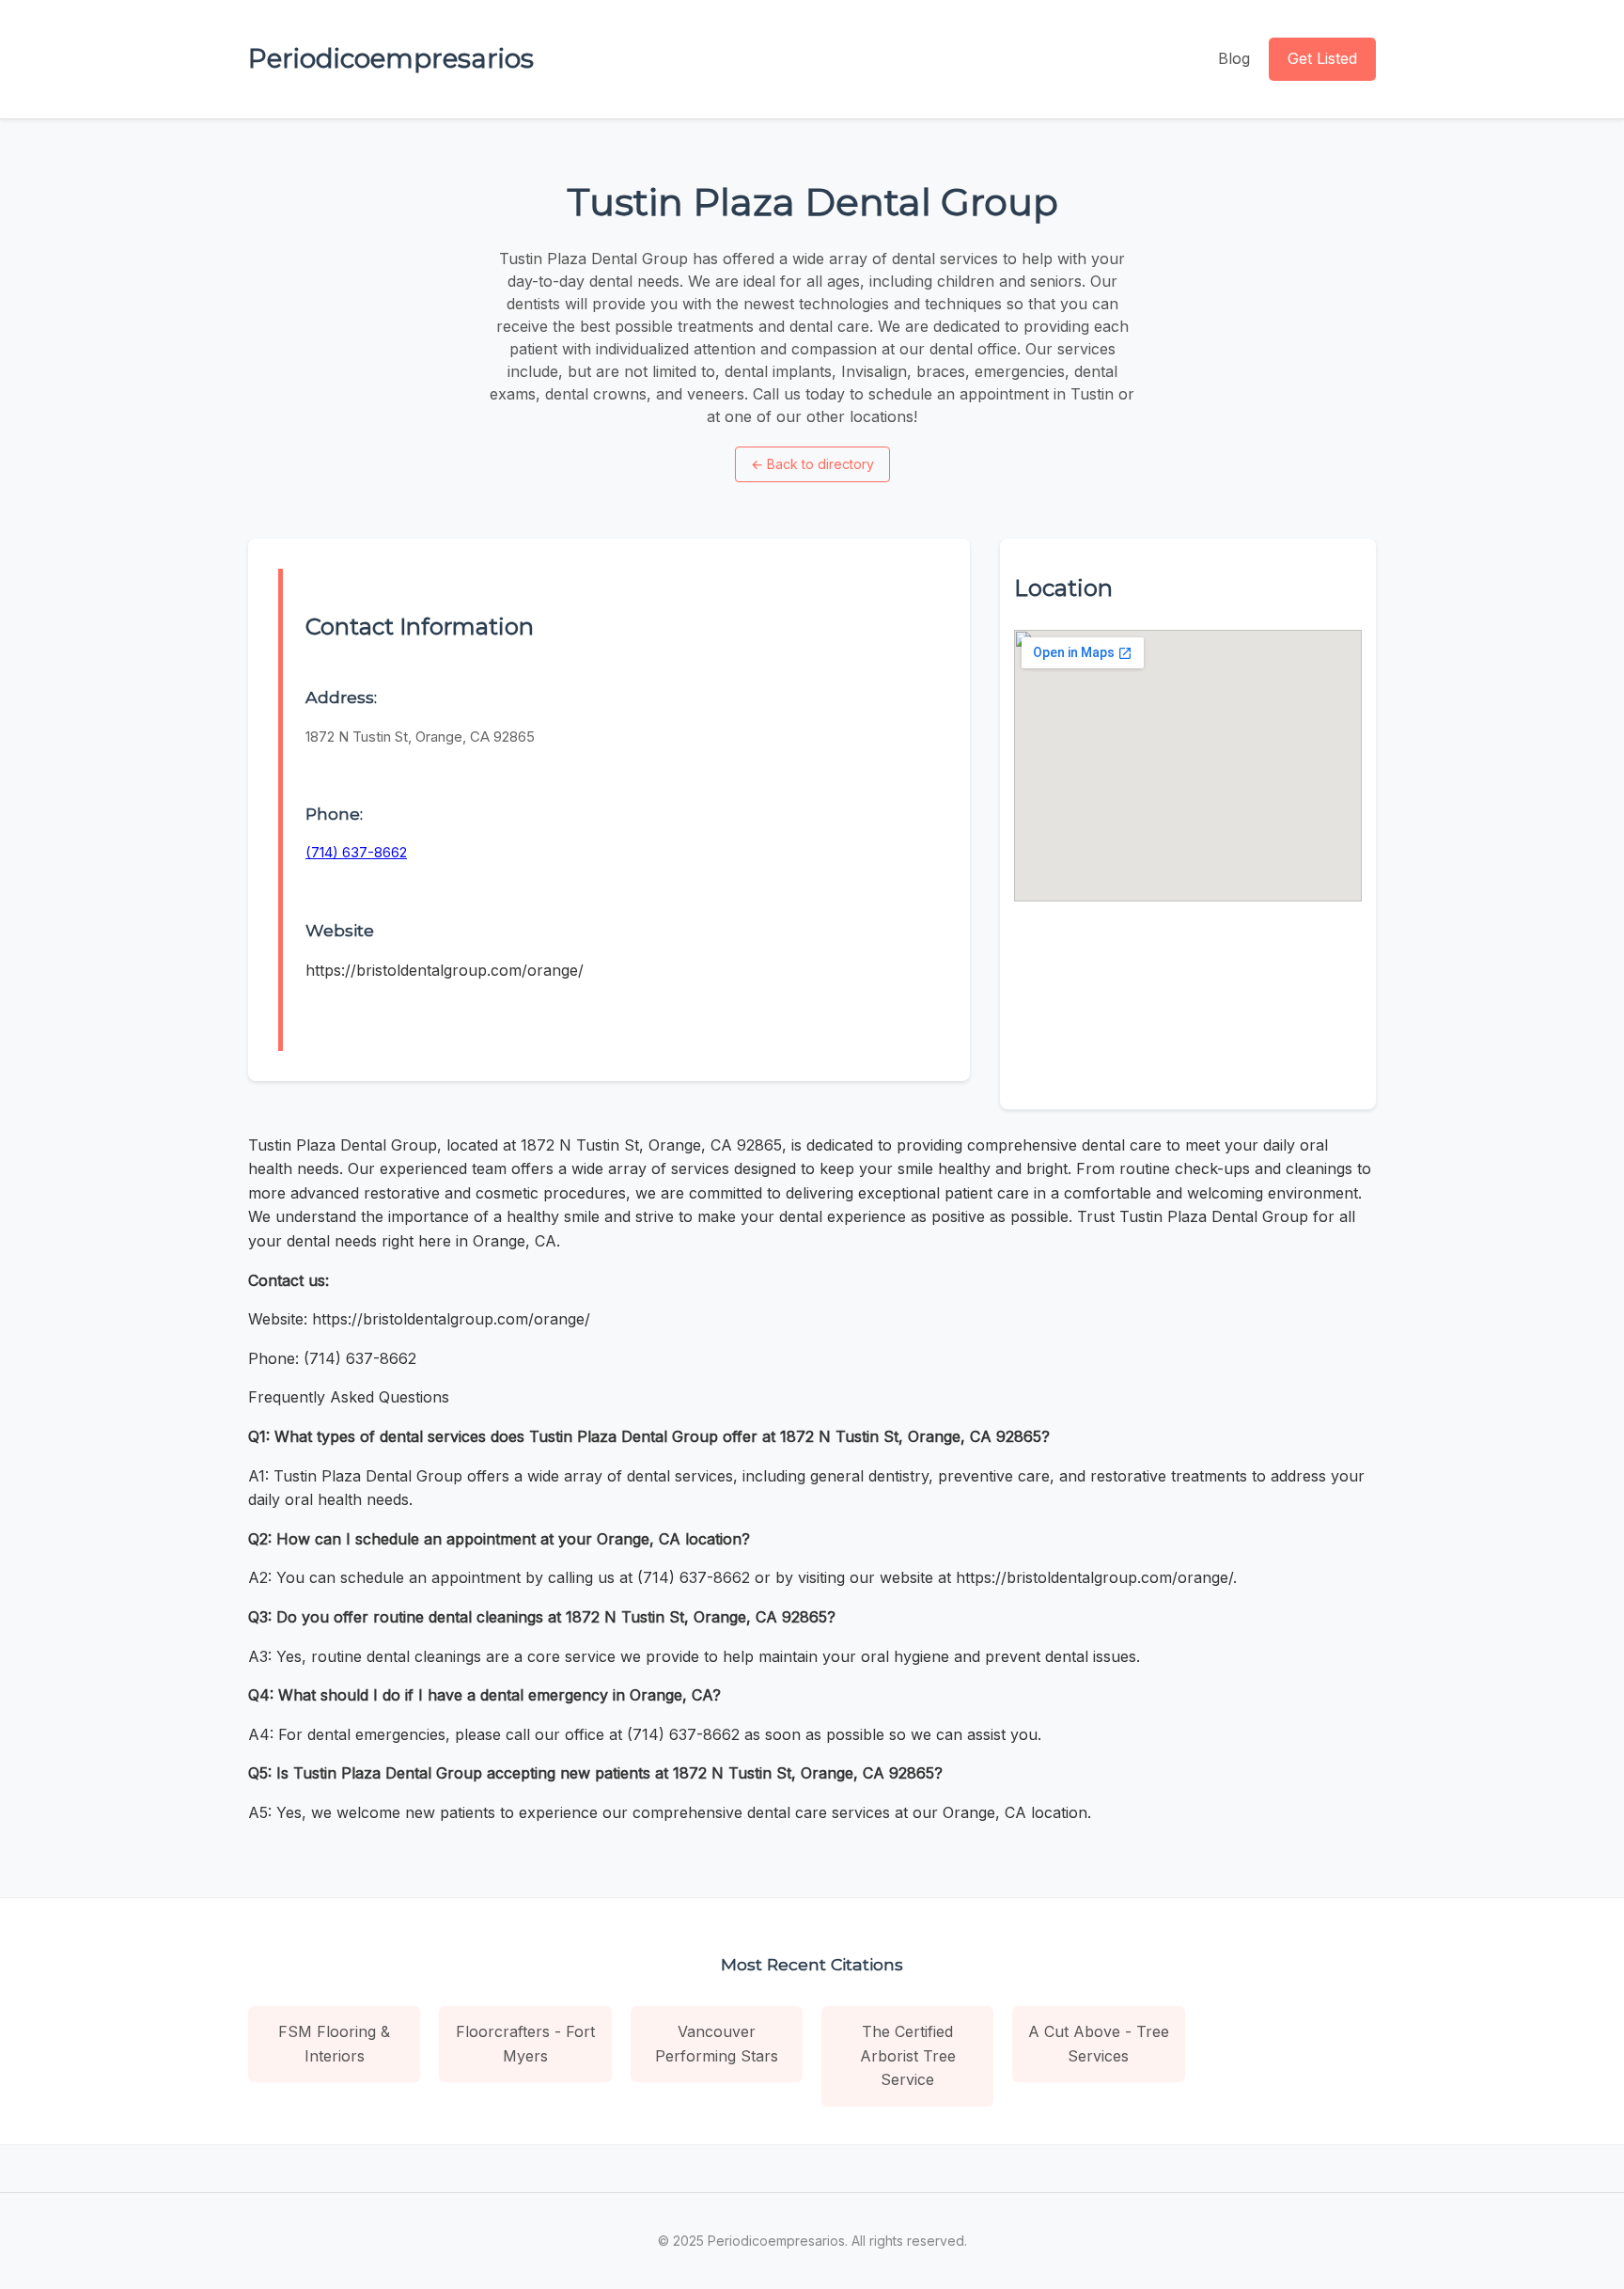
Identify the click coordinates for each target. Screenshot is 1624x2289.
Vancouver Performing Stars (717, 2044)
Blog (1234, 58)
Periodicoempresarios (391, 58)
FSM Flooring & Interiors (334, 2044)
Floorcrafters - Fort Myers (525, 2044)
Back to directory (812, 464)
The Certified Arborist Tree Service (908, 2055)
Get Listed (1322, 58)
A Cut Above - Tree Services (1099, 2044)
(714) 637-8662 (356, 852)
